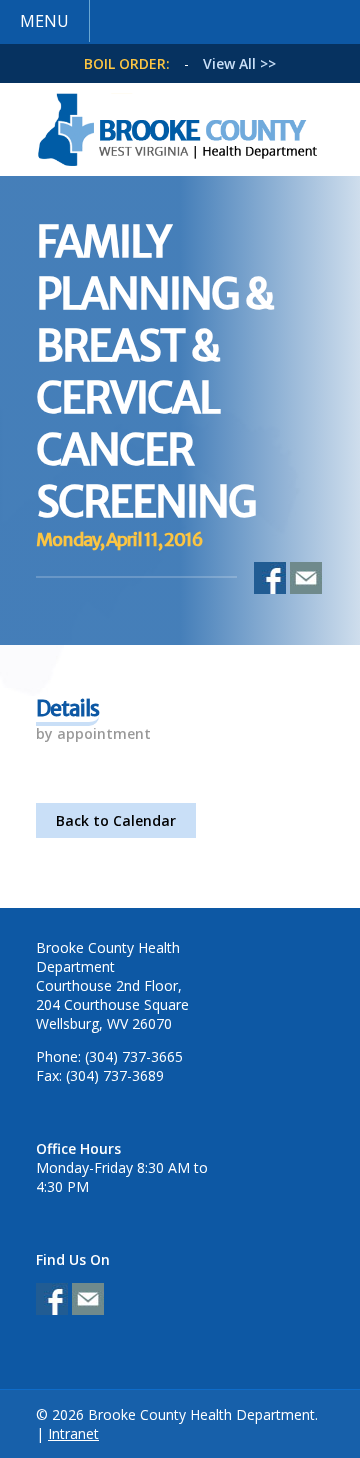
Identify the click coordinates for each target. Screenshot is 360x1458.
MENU (44, 21)
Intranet (73, 1433)
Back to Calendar (116, 820)
